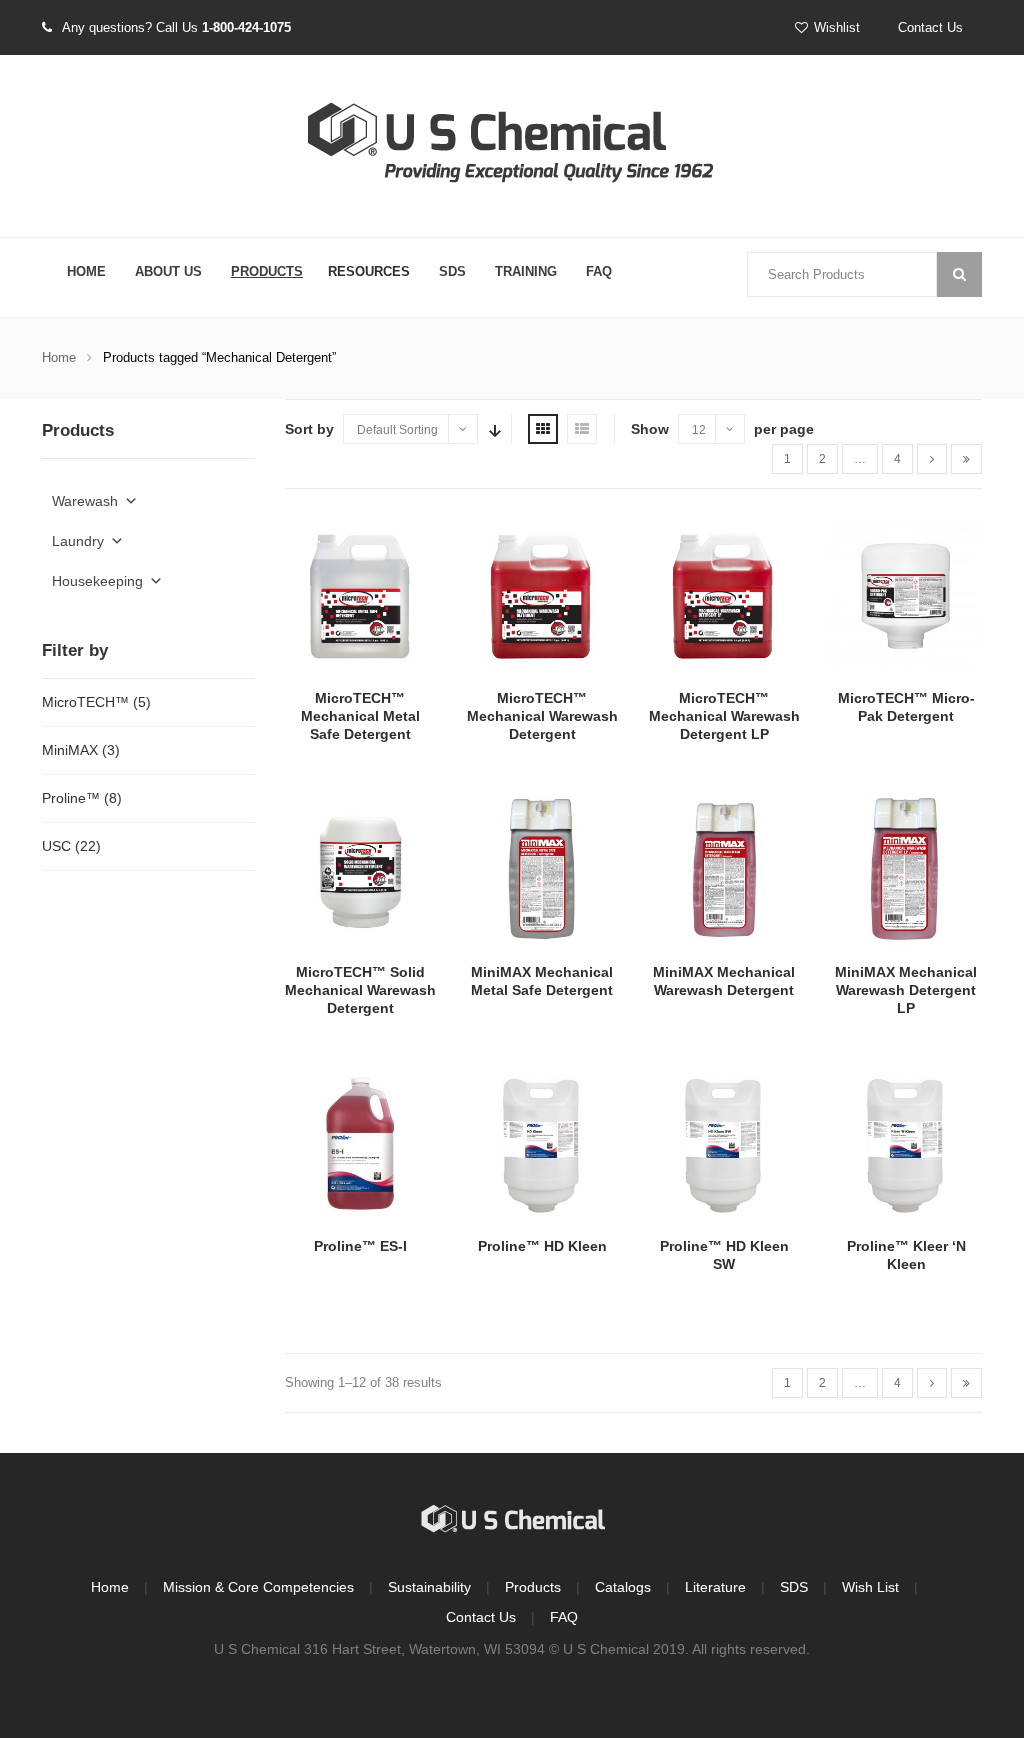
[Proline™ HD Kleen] (542, 1143)
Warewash (85, 501)
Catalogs (623, 1587)
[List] (582, 429)
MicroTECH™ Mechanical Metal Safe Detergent (360, 716)
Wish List (870, 1587)
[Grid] (543, 429)
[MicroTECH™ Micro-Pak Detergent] (906, 595)
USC (56, 846)
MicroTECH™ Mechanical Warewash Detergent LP (724, 716)
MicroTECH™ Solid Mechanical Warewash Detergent (360, 990)
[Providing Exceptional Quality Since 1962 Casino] (512, 147)
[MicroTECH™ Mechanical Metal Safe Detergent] (361, 595)
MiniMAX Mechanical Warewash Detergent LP (906, 990)
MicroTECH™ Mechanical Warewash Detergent (542, 716)
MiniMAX (70, 750)
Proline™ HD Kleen (542, 1246)
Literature (715, 1587)
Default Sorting (397, 430)
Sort (493, 429)
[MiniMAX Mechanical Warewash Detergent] (724, 869)
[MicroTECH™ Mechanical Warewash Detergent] (542, 595)
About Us (168, 271)
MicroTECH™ (85, 702)
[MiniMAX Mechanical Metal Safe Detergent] (542, 869)
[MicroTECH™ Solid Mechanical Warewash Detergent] (361, 869)
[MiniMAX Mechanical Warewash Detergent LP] (906, 869)
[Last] (966, 459)
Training (526, 271)
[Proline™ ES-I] (361, 1143)
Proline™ (71, 798)
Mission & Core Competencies (258, 1587)
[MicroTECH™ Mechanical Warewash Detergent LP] (724, 595)
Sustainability (429, 1587)
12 (699, 430)
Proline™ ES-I (360, 1246)
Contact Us (930, 27)
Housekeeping (97, 581)
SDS (452, 271)
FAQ (599, 271)
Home (86, 271)
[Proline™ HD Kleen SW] (724, 1143)
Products (267, 271)
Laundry (78, 541)
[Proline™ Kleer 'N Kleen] (906, 1143)
